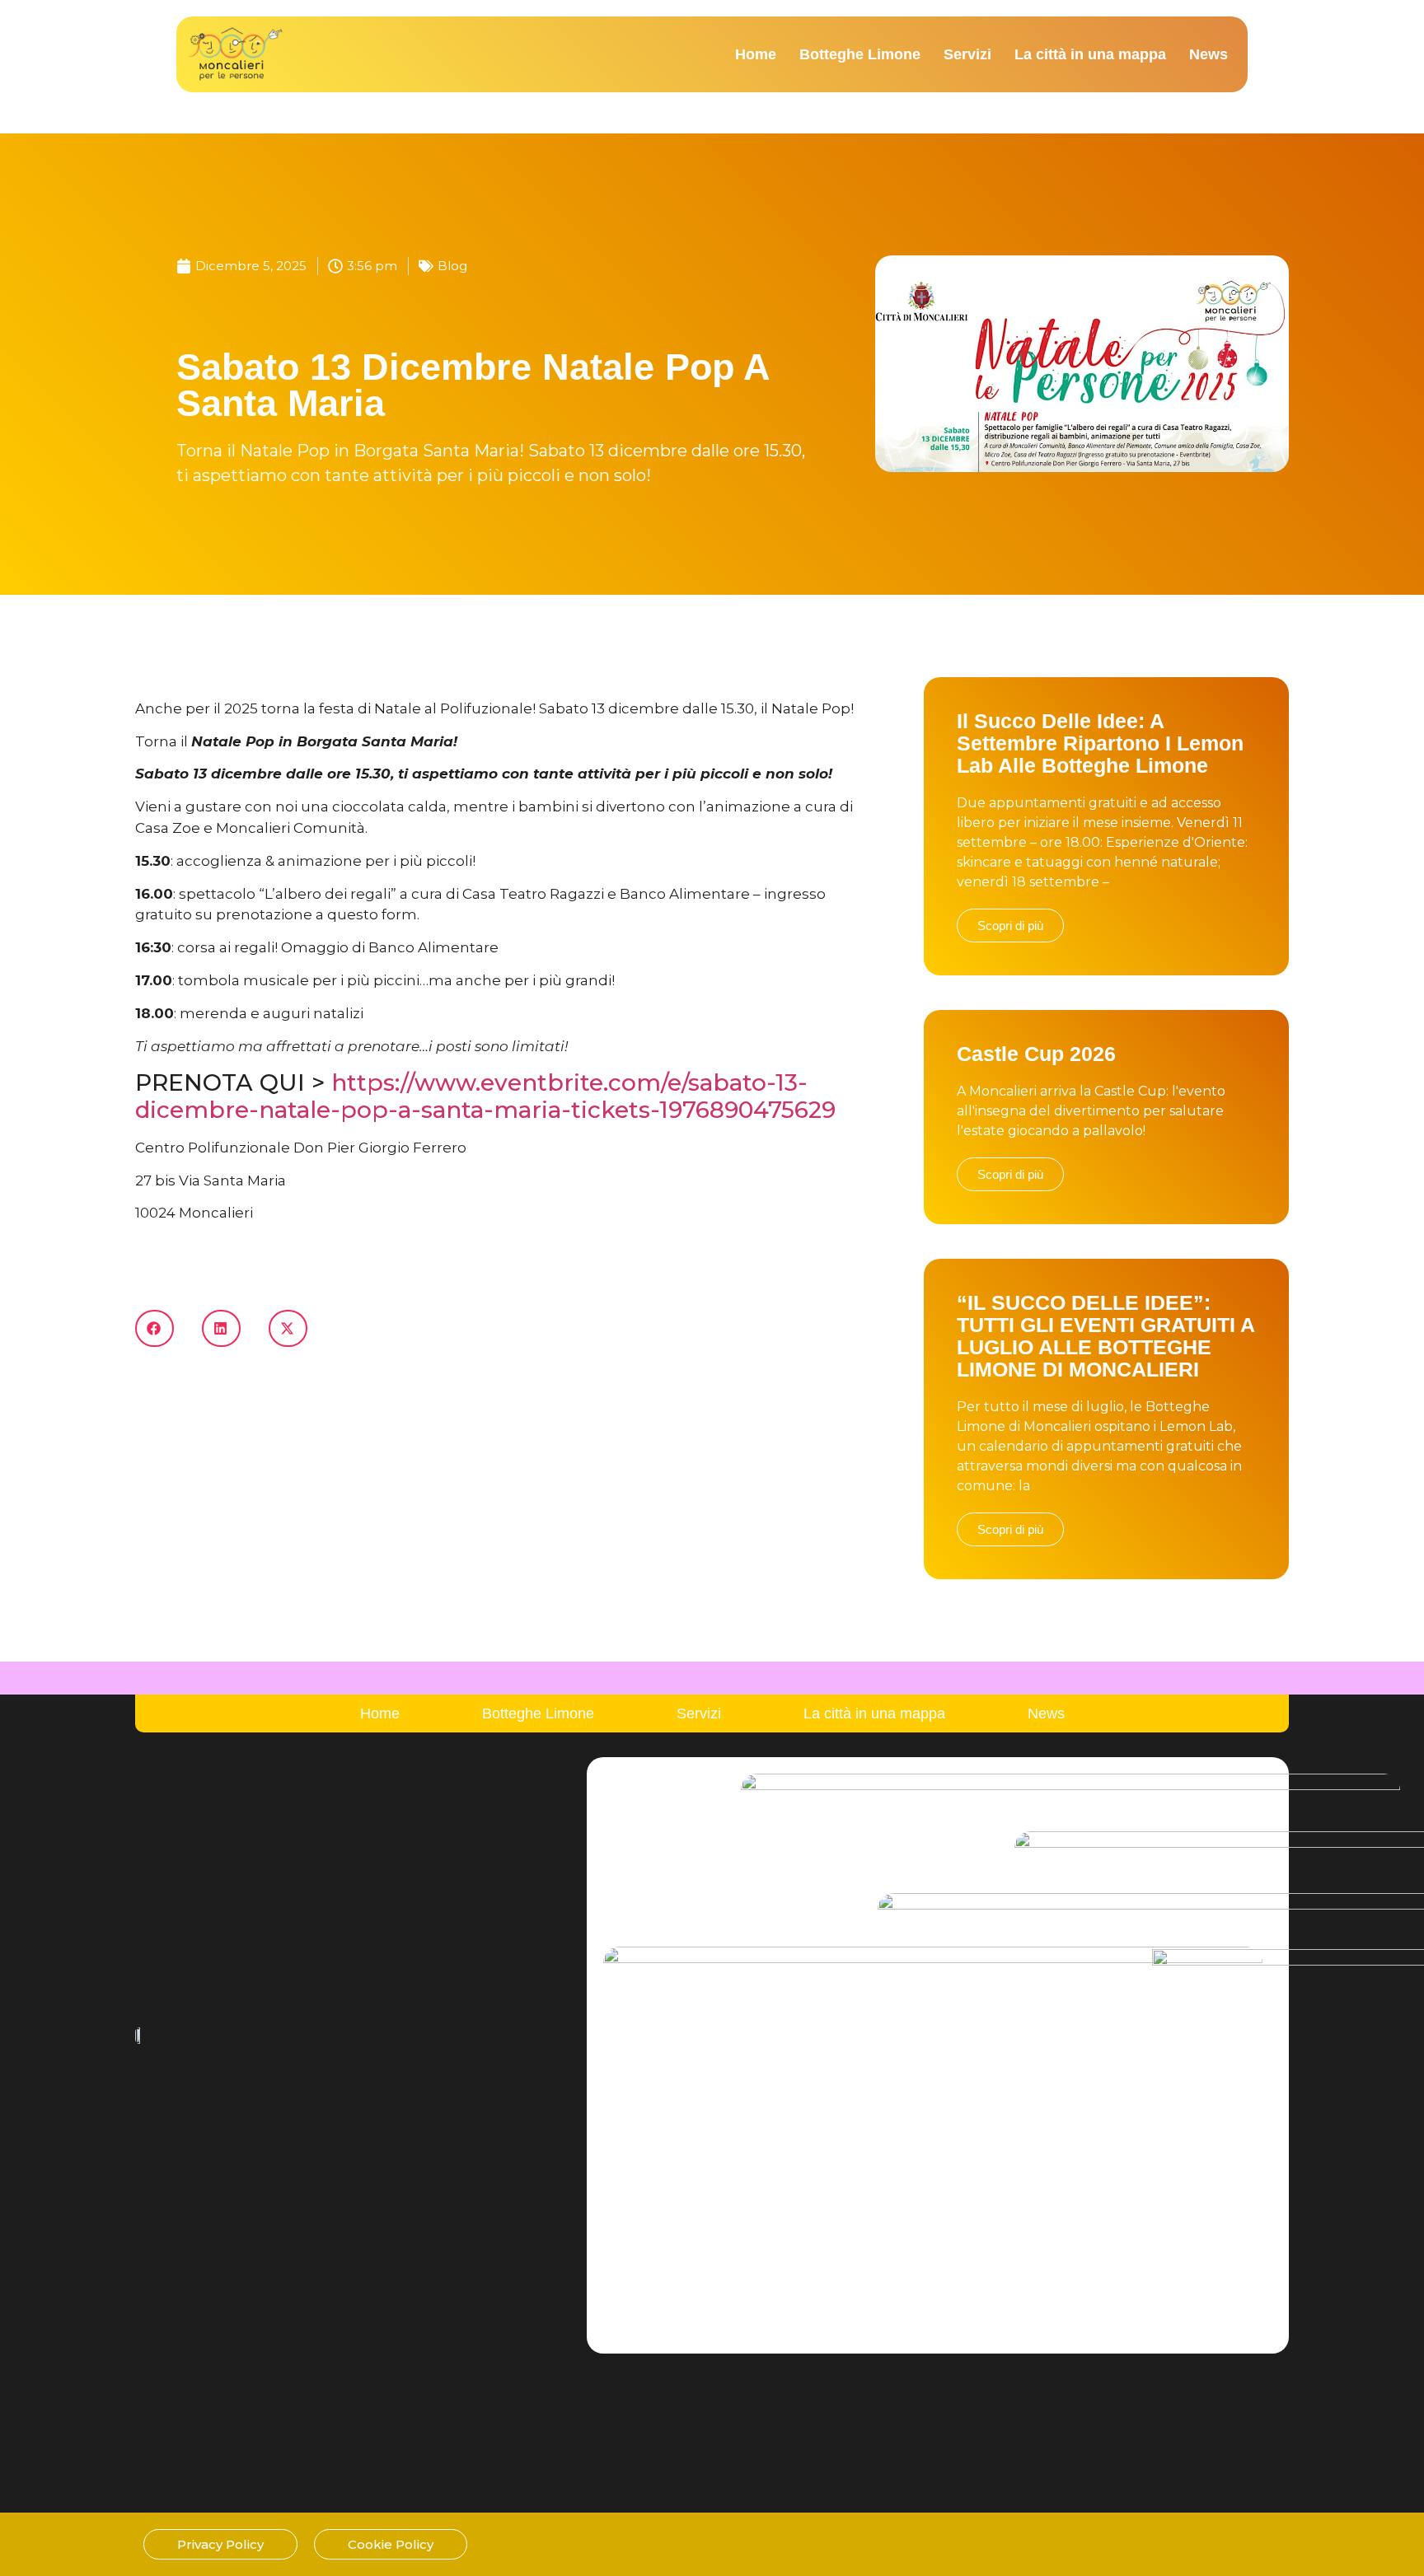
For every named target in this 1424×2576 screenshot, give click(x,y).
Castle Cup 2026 (1036, 1054)
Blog (452, 266)
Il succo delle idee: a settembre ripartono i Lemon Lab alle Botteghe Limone (1100, 743)
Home (756, 54)
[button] (155, 1328)
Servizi (967, 54)
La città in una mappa (1090, 54)
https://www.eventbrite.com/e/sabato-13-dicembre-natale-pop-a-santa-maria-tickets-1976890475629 (485, 1096)
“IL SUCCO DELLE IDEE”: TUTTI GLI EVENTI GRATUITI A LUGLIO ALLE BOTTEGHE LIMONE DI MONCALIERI (1105, 1336)
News (1209, 54)
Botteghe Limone (860, 54)
